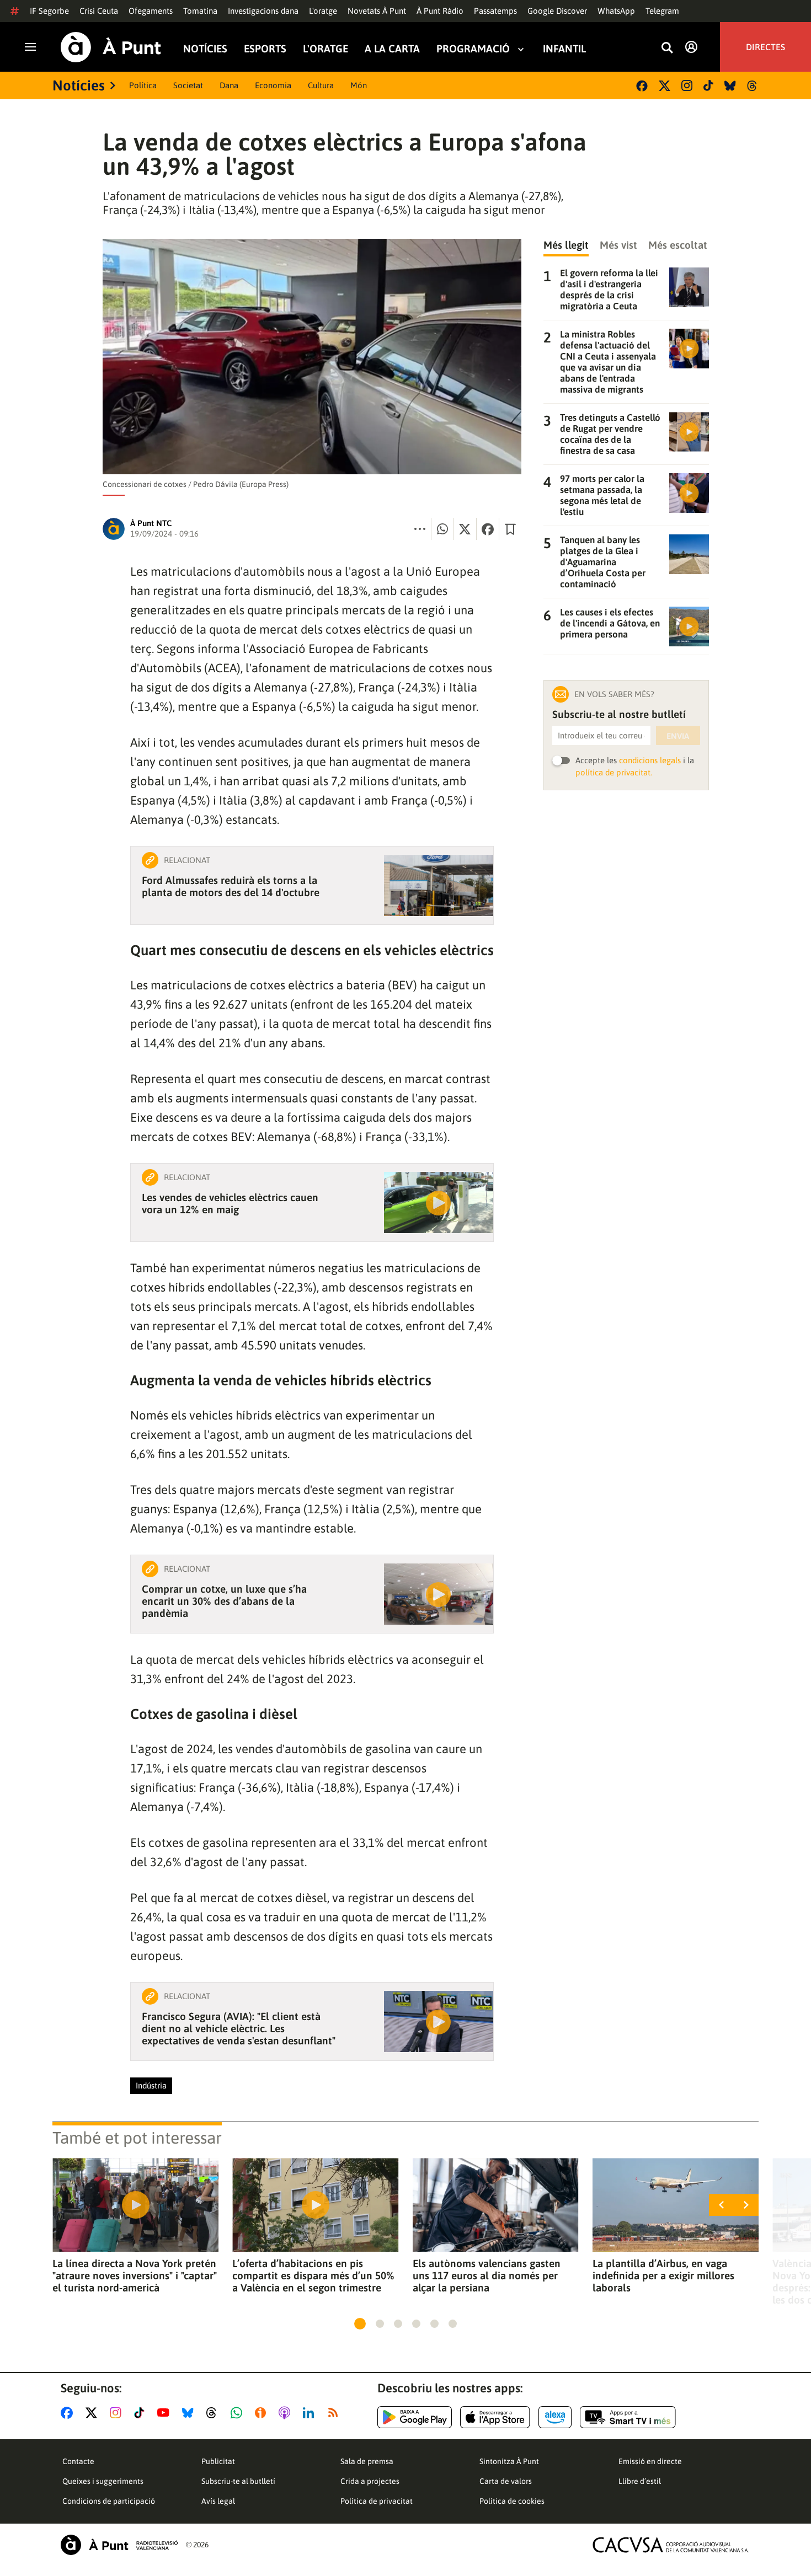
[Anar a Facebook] (69, 2413)
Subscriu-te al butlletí (238, 2481)
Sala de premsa (367, 2461)
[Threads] (753, 86)
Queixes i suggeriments (103, 2481)
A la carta (392, 49)
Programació (473, 49)
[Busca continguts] (667, 48)
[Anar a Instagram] (118, 2413)
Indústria (151, 2085)
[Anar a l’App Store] (495, 2417)
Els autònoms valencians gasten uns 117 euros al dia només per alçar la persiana (487, 2275)
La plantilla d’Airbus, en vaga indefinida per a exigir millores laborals (663, 2275)
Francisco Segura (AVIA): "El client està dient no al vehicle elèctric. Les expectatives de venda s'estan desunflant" (239, 2028)
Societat (188, 85)
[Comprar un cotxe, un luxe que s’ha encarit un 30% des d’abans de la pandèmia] (439, 1594)
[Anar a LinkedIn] (311, 2413)
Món (359, 85)
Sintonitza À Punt (509, 2461)
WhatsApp (616, 11)
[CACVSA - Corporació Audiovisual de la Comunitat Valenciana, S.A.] (671, 2545)
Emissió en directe (650, 2461)
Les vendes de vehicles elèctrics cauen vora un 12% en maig (230, 1203)
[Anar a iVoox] (263, 2413)
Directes (765, 47)
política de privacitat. (614, 772)
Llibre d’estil (640, 2481)
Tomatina (200, 11)
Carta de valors (506, 2481)
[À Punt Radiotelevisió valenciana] (119, 2545)
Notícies (205, 49)
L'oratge (323, 11)
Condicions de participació (109, 2501)
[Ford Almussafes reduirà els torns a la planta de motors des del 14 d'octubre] (439, 885)
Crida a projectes (370, 2481)
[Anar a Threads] (214, 2413)
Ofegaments (151, 11)
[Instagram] (687, 85)
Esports (265, 49)
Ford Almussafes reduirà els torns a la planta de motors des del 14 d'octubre (231, 886)
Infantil (564, 49)
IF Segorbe (49, 11)
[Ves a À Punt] (111, 47)
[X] (665, 86)
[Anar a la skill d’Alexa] (555, 2417)
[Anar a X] (94, 2413)
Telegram (662, 11)
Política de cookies (512, 2501)
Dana (229, 85)
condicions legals (650, 760)
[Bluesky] (730, 86)
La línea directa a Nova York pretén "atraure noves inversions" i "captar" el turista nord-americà (135, 2275)
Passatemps (495, 11)
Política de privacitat (377, 2501)
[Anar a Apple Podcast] (287, 2413)
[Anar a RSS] (335, 2413)
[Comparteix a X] (465, 529)
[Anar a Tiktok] (142, 2413)
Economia (273, 85)
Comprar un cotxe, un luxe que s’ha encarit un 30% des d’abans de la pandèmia (224, 1601)
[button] (360, 2324)
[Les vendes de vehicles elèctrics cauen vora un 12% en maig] (439, 1203)
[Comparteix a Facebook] (488, 529)
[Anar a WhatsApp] (239, 2413)
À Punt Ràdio (440, 11)
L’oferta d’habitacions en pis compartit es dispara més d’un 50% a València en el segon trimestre (313, 2275)
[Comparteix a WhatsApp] (442, 529)
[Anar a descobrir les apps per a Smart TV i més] (628, 2417)
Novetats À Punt (377, 11)
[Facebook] (642, 86)
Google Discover (557, 11)
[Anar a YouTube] (166, 2413)
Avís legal (218, 2501)
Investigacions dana (263, 11)
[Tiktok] (708, 85)
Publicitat (218, 2461)
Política (143, 85)
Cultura (321, 85)
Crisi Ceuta (99, 11)
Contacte (78, 2461)
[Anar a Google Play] (415, 2417)
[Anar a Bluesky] (190, 2413)
